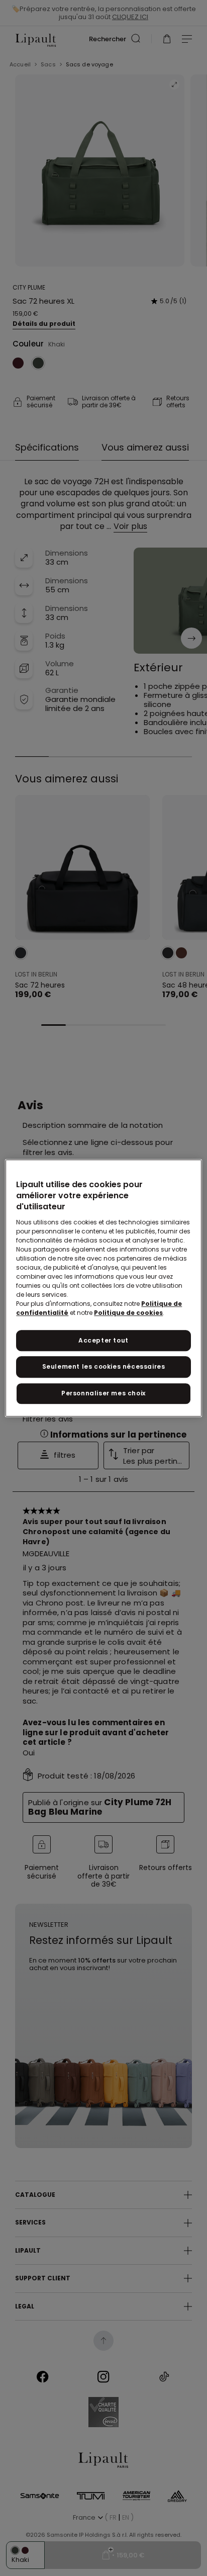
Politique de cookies (128, 1313)
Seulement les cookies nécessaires (104, 1367)
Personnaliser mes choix (103, 1393)
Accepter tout (103, 1340)
